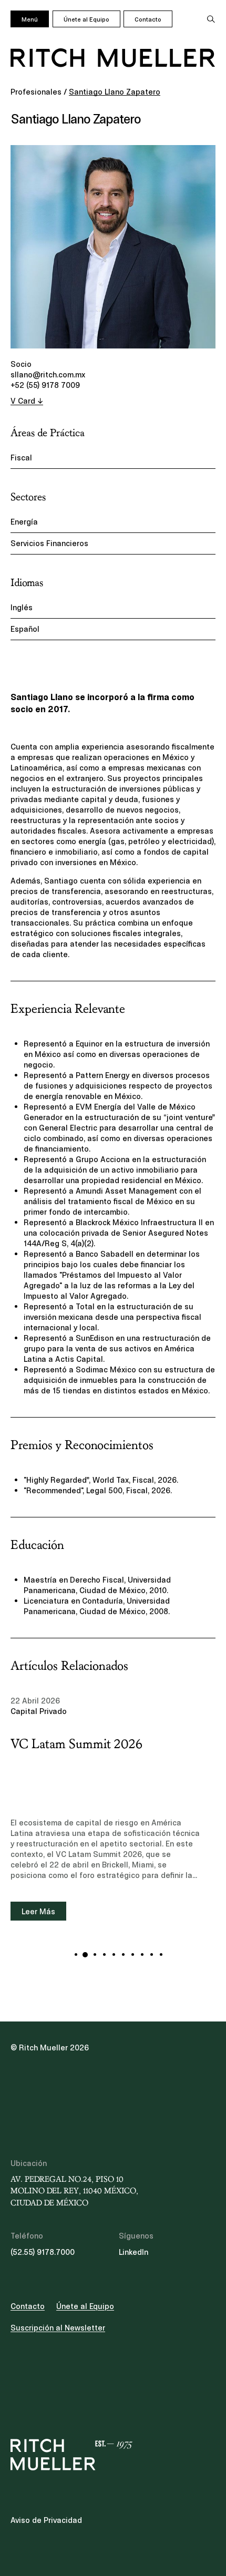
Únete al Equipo (86, 19)
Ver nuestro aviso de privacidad (90, 1316)
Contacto (148, 19)
